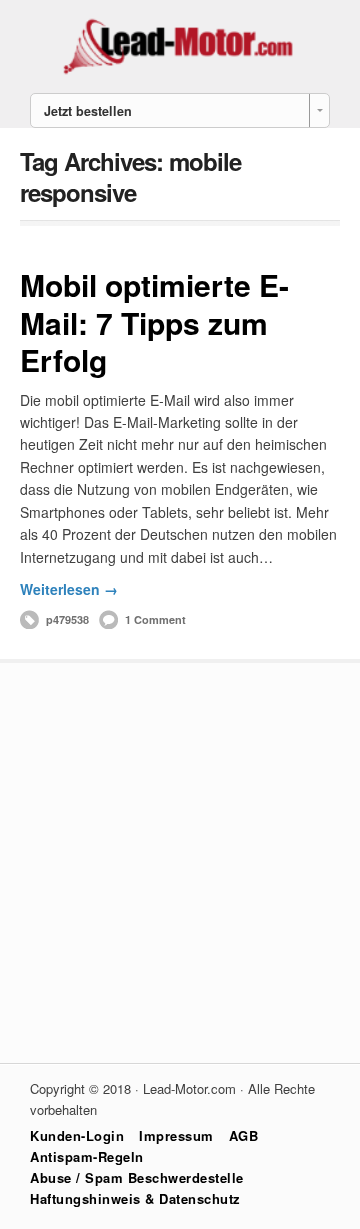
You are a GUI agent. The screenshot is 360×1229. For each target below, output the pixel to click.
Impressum (176, 1135)
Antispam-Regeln (87, 1156)
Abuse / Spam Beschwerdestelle (137, 1177)
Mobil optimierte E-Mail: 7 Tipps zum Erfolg (154, 322)
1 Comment (155, 619)
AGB (244, 1135)
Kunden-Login (77, 1135)
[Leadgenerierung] (180, 72)
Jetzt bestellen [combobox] (88, 111)
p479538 (67, 619)
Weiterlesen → (69, 589)
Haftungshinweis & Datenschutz (135, 1198)
